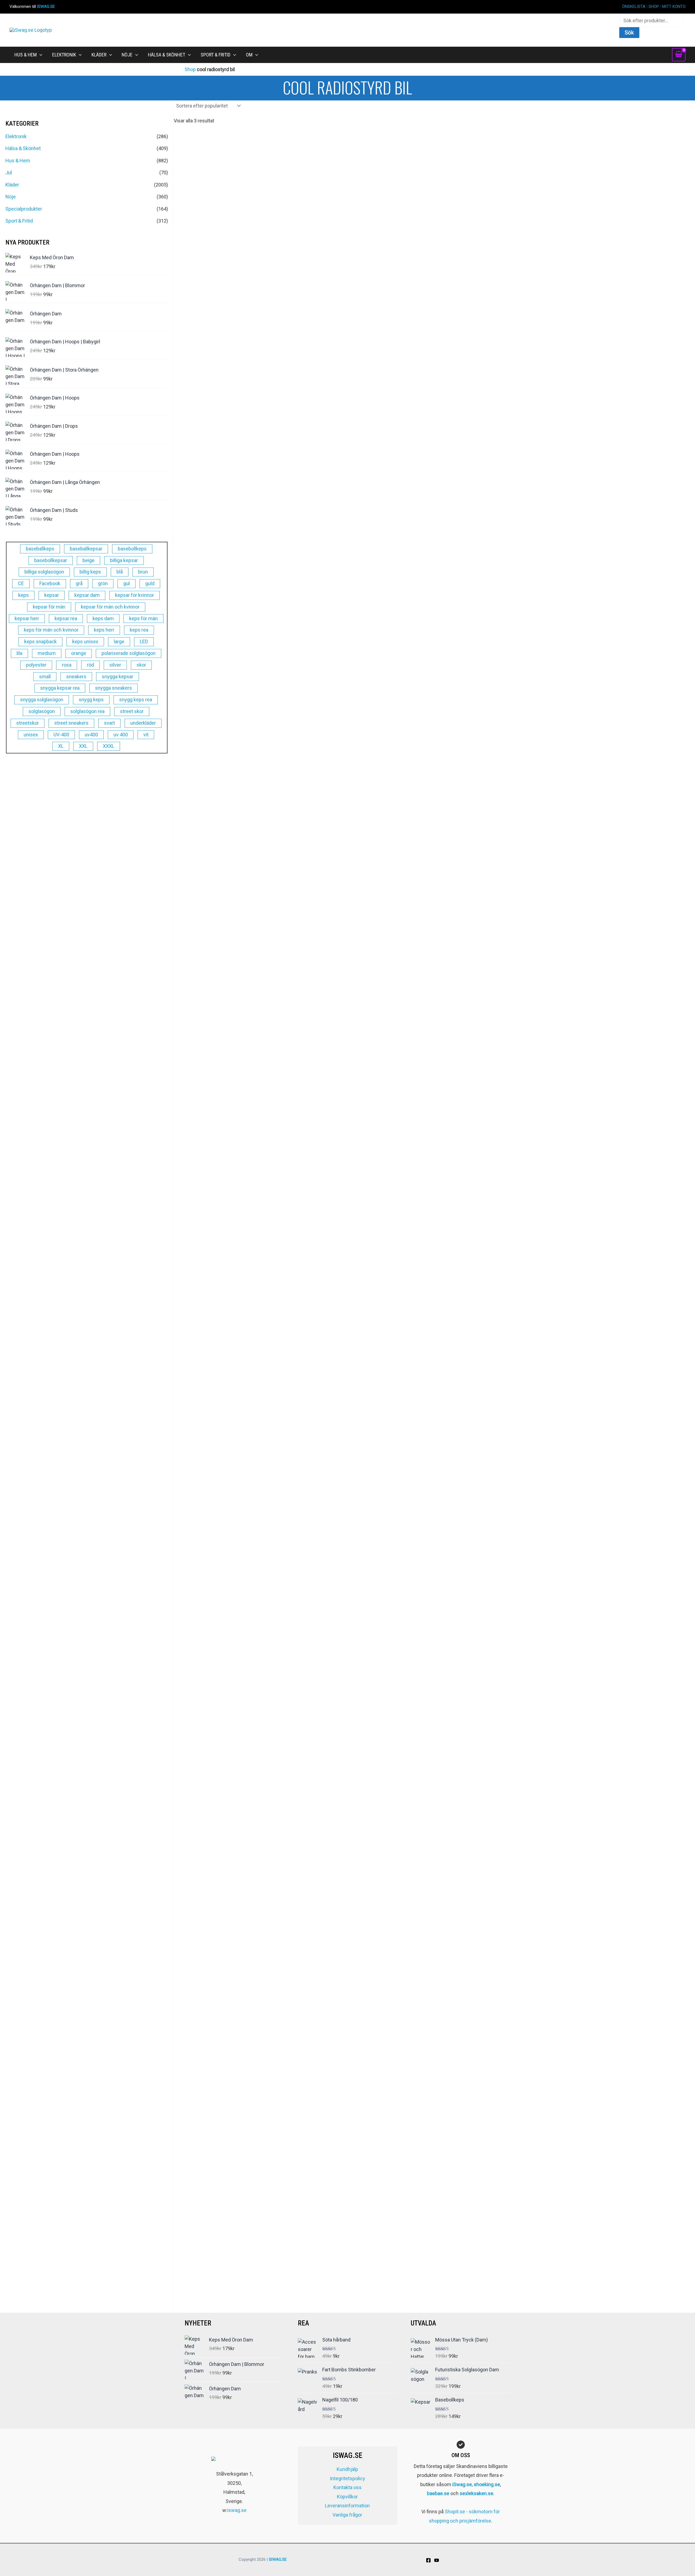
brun (143, 572)
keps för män (143, 618)
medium (47, 653)
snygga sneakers (113, 688)
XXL (83, 746)
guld (150, 583)
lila (19, 653)
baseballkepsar (86, 549)
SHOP (654, 7)
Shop (190, 69)
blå (120, 572)
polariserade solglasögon (129, 653)
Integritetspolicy (347, 2478)
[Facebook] (428, 2560)
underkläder (143, 723)
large (119, 641)
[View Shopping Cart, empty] (679, 55)
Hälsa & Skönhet (23, 148)
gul (127, 583)
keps (23, 595)
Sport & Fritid (19, 221)
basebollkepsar (51, 560)
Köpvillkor (347, 2497)
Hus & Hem (18, 161)
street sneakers (71, 723)
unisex (31, 735)
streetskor (28, 723)
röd (90, 665)
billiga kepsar (124, 560)
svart (109, 723)
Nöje (11, 197)
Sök (629, 33)
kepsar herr (27, 618)
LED (144, 641)
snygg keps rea (136, 700)
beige (89, 560)
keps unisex (85, 641)
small (45, 677)
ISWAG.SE (46, 7)
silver (115, 665)
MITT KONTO (674, 7)
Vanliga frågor (347, 2515)
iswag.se (237, 2510)
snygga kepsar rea (60, 688)
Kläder (12, 185)
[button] (40, 55)
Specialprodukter (24, 209)
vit (146, 735)
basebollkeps (132, 549)
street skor (132, 711)
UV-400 (61, 735)
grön (103, 583)
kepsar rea (66, 618)
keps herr (104, 630)
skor (141, 665)
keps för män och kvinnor (51, 630)
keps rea (139, 630)
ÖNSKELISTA (634, 7)
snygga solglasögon (42, 700)
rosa (67, 665)
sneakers (76, 677)
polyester (36, 665)
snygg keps (91, 700)
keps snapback (40, 641)
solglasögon (42, 711)
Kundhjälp (347, 2469)
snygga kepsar (118, 677)
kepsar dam (87, 595)
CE (21, 583)
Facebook (50, 583)
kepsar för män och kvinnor (110, 607)
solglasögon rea (87, 711)
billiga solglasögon (44, 572)
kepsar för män (49, 607)
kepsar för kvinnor (135, 595)
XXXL (109, 746)
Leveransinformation (347, 2506)
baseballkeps (40, 549)
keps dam (103, 618)
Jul (9, 172)
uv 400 (121, 735)
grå (79, 583)
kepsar (52, 595)
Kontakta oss (347, 2487)
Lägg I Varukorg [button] (434, 1589)
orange (79, 653)
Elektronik (16, 136)
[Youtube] (437, 2560)
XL (61, 746)
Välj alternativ (434, 861)
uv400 (91, 735)
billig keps (90, 572)
